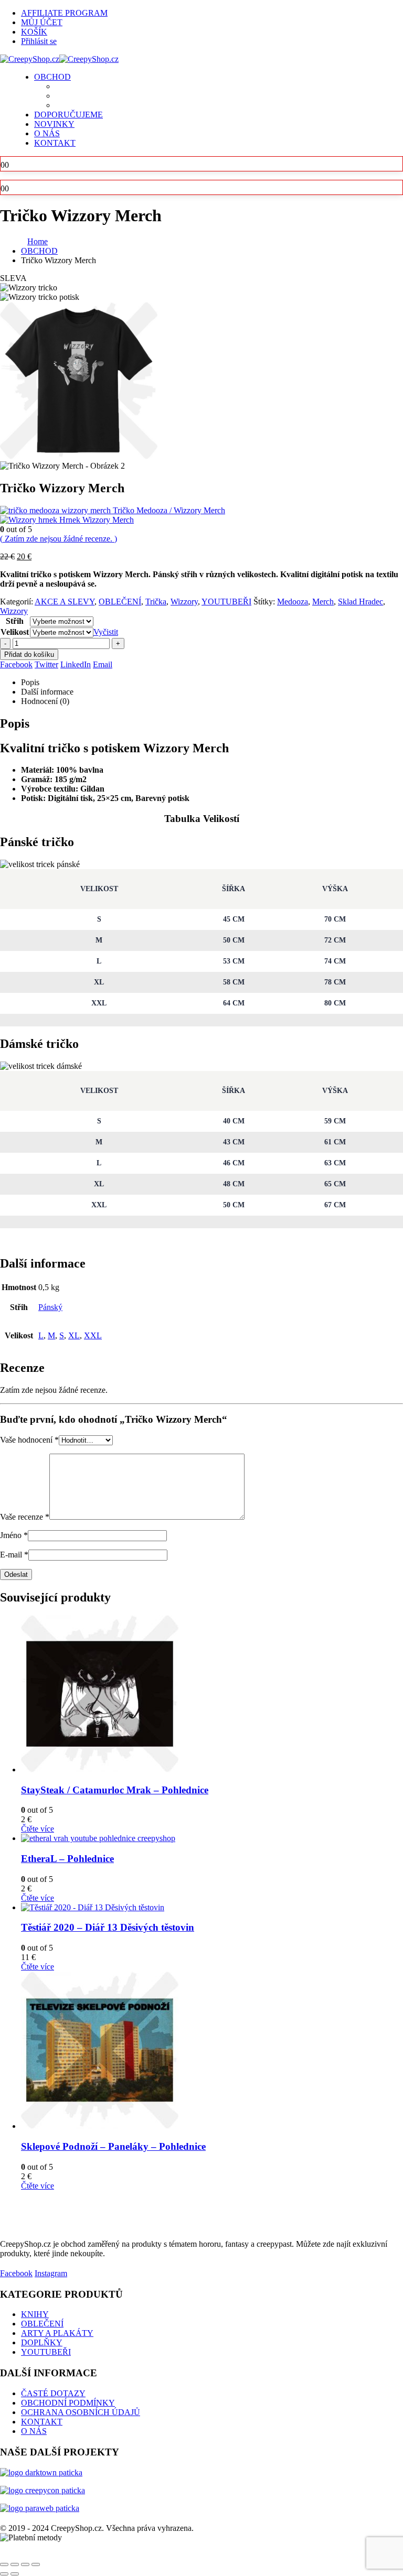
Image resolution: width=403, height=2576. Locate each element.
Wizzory (184, 602)
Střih (15, 621)
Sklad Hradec (360, 602)
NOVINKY (54, 124)
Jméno (14, 1535)
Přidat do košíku (29, 654)
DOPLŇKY (42, 2342)
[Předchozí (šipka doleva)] (4, 2574)
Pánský (50, 1307)
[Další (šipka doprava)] (15, 2574)
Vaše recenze (25, 1517)
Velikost (15, 632)
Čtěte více (38, 1829)
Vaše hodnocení (29, 1440)
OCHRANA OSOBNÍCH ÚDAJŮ (81, 2412)
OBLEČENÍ (120, 602)
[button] (6, 2552)
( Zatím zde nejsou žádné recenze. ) (59, 539)
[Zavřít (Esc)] (36, 2564)
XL (74, 1335)
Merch (323, 602)
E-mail (14, 1555)
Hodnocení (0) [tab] (45, 701)
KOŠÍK (34, 32)
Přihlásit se (39, 41)
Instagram (51, 2273)
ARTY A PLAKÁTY (57, 2333)
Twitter (46, 664)
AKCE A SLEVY (65, 602)
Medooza (293, 602)
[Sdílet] (25, 2564)
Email (103, 664)
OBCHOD (52, 77)
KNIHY (35, 2314)
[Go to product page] (212, 1695)
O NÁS (47, 133)
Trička (156, 602)
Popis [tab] (30, 682)
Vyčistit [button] (106, 632)
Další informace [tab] (47, 692)
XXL (93, 1335)
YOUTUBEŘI (226, 602)
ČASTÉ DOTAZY (53, 2393)
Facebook (16, 664)
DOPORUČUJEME (68, 115)
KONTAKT (55, 143)
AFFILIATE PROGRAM (64, 13)
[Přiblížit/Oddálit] (4, 2564)
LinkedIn (76, 664)
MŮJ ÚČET (42, 22)
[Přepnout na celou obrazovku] (15, 2564)
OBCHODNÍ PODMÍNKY (68, 2403)
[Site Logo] (59, 59)
